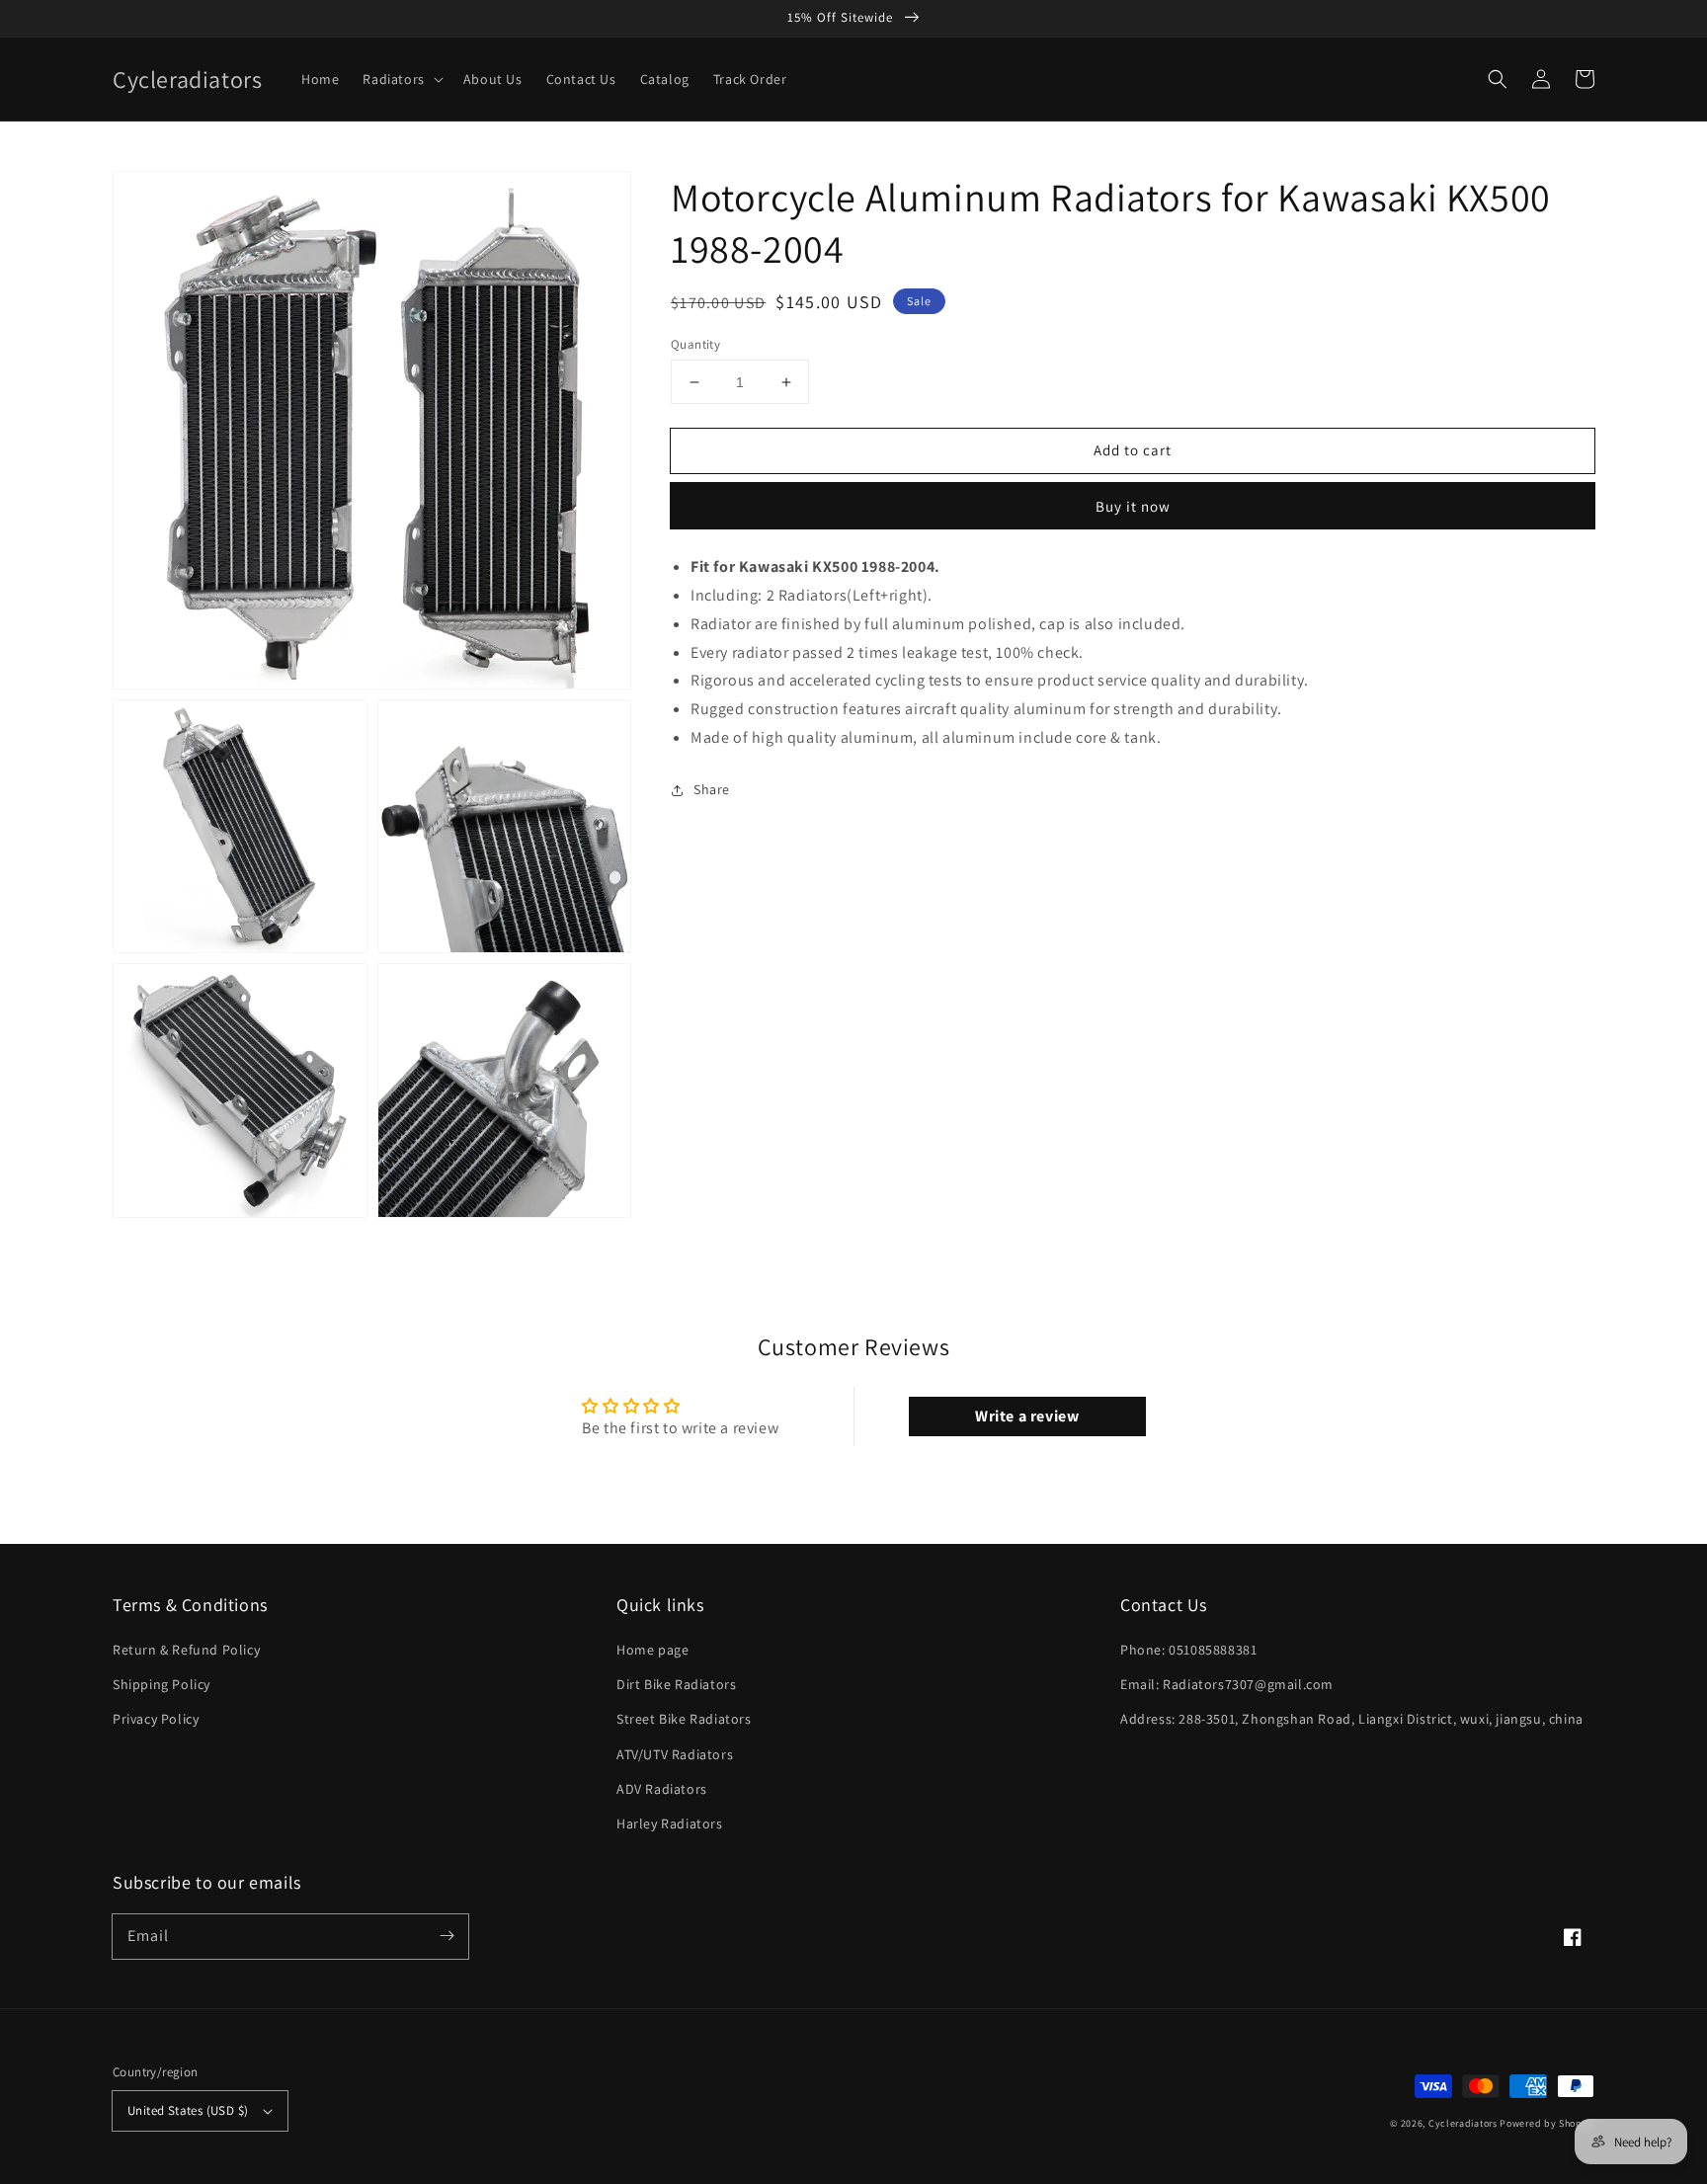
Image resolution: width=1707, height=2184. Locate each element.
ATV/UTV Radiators (675, 1754)
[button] (1498, 79)
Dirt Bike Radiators (676, 1684)
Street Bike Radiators (684, 1719)
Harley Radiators (670, 1823)
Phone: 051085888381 (1188, 1650)
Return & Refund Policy (186, 1650)
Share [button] (712, 789)
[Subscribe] (447, 1936)
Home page (652, 1650)
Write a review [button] (1027, 1416)
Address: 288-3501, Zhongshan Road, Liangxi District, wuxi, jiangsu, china (1352, 1719)
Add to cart (1133, 450)
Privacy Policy (156, 1719)
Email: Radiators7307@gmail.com (1227, 1684)
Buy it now (1133, 506)
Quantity (695, 344)
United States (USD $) (188, 2110)
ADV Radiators (662, 1789)
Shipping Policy (162, 1684)
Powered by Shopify (1547, 2123)
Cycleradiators (1463, 2123)
